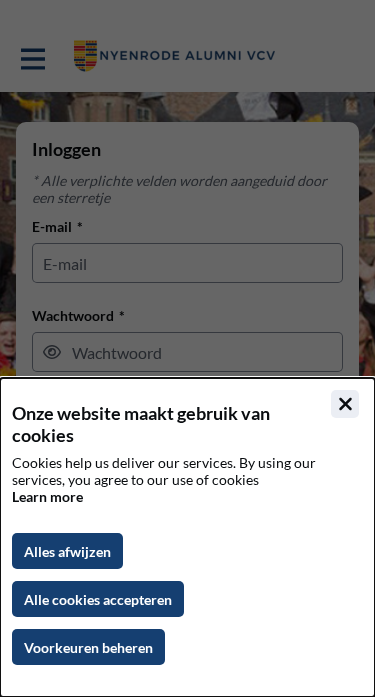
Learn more (47, 496)
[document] (187, 537)
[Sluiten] (345, 404)
